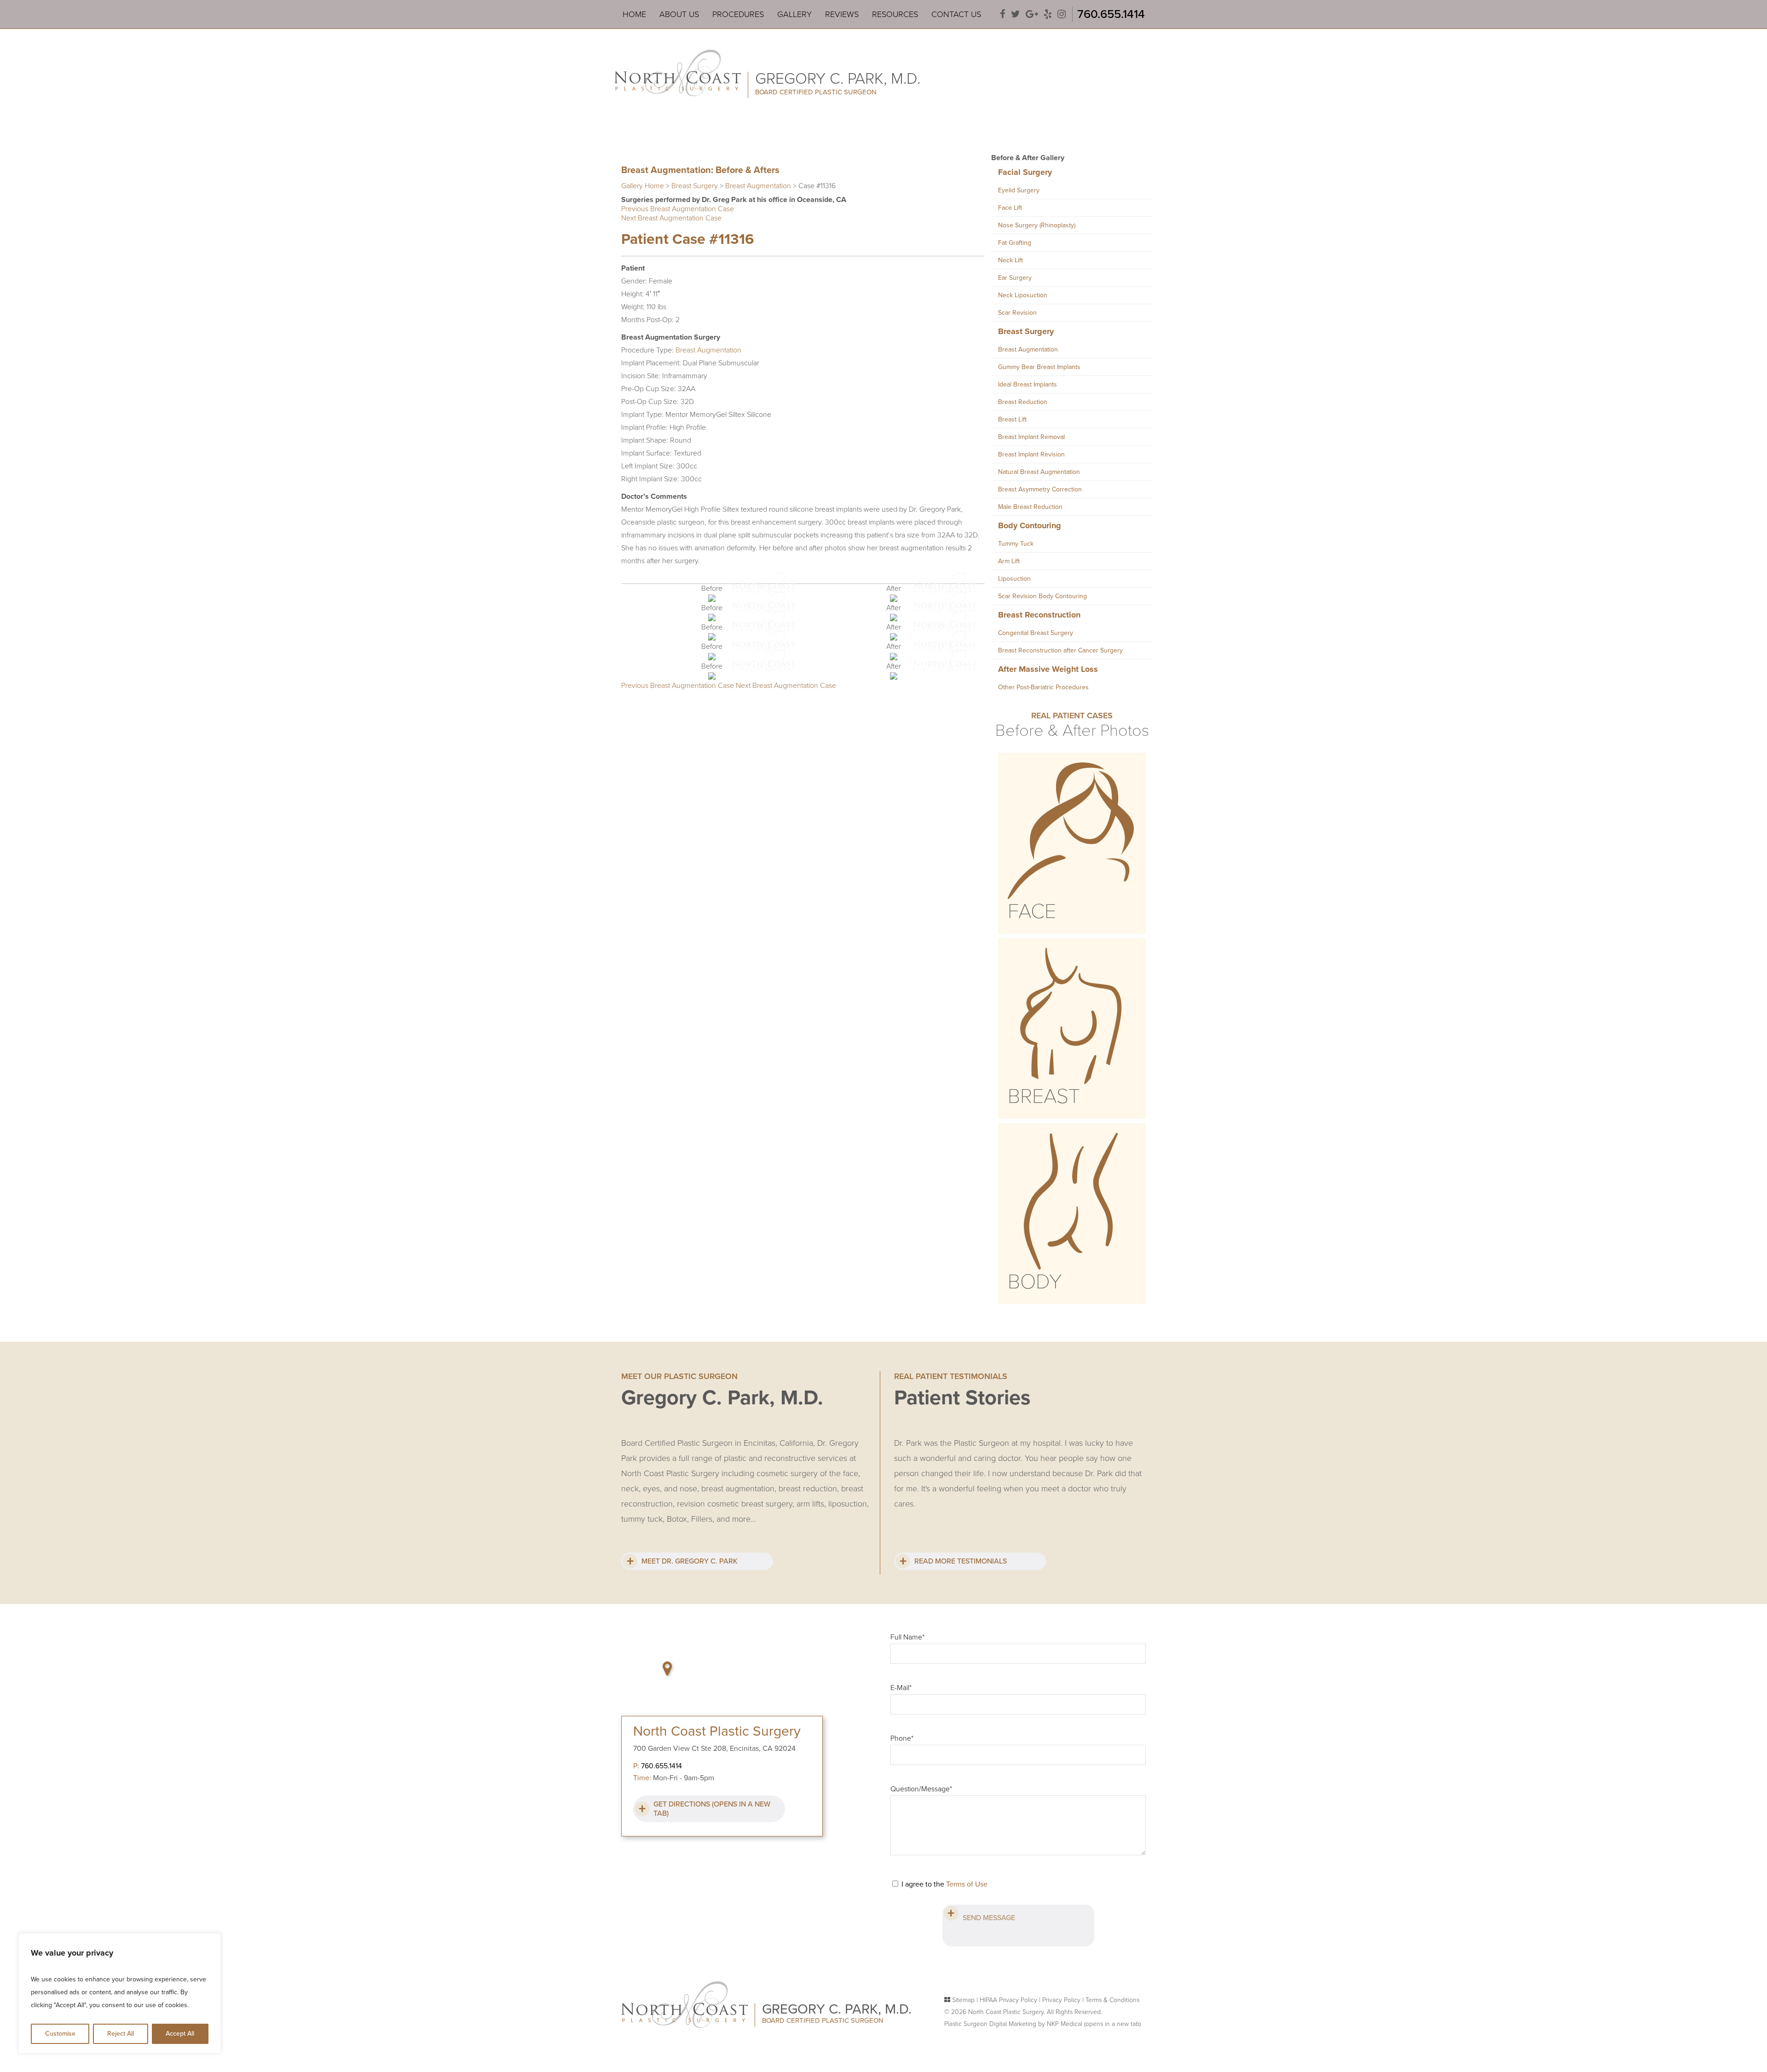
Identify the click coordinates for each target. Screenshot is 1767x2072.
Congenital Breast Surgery (1036, 633)
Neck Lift (1011, 260)
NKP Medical (1094, 2024)
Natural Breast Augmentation (1039, 472)
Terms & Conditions (1112, 2000)
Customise (60, 2034)
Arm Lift (1009, 561)
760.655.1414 (1111, 14)
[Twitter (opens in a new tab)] (1016, 14)
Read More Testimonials (961, 1561)
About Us (679, 14)
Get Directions (712, 1809)
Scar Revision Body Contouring (1042, 596)
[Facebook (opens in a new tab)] (1003, 14)
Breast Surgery (695, 186)
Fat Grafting (1015, 243)
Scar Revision (1017, 313)
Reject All (121, 2034)
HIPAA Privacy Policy (1008, 2000)
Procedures (738, 14)
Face (1032, 912)
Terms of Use (967, 1884)
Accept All (180, 2034)
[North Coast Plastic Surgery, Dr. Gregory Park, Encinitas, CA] (678, 72)
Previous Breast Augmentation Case (678, 209)
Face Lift (1010, 208)
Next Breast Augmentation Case (671, 218)
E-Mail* (901, 1688)
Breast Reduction (1023, 402)
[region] (120, 1993)
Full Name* (907, 1637)
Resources (895, 14)
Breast (1044, 1097)
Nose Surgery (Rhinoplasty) (1037, 225)
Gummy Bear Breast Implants (1039, 367)
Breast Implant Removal (1031, 437)
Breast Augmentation (758, 186)
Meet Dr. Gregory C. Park (690, 1561)
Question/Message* (921, 1789)
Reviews (842, 14)
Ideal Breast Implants (1028, 384)
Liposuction (1014, 579)
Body (1035, 1282)
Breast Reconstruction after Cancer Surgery (1060, 650)
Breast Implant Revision (1031, 454)
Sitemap (963, 2000)
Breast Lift (1012, 419)
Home (634, 14)
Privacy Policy (1061, 2000)
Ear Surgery (1015, 278)
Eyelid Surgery (1019, 190)
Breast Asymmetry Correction (1040, 489)
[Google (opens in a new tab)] (1032, 14)
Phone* (902, 1738)
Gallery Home (643, 186)
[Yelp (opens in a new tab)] (1048, 14)
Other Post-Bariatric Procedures (1043, 687)
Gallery (794, 14)
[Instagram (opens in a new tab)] (1062, 14)
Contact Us (956, 14)
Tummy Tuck (1016, 544)
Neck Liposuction (1023, 295)
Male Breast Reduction (1030, 507)
